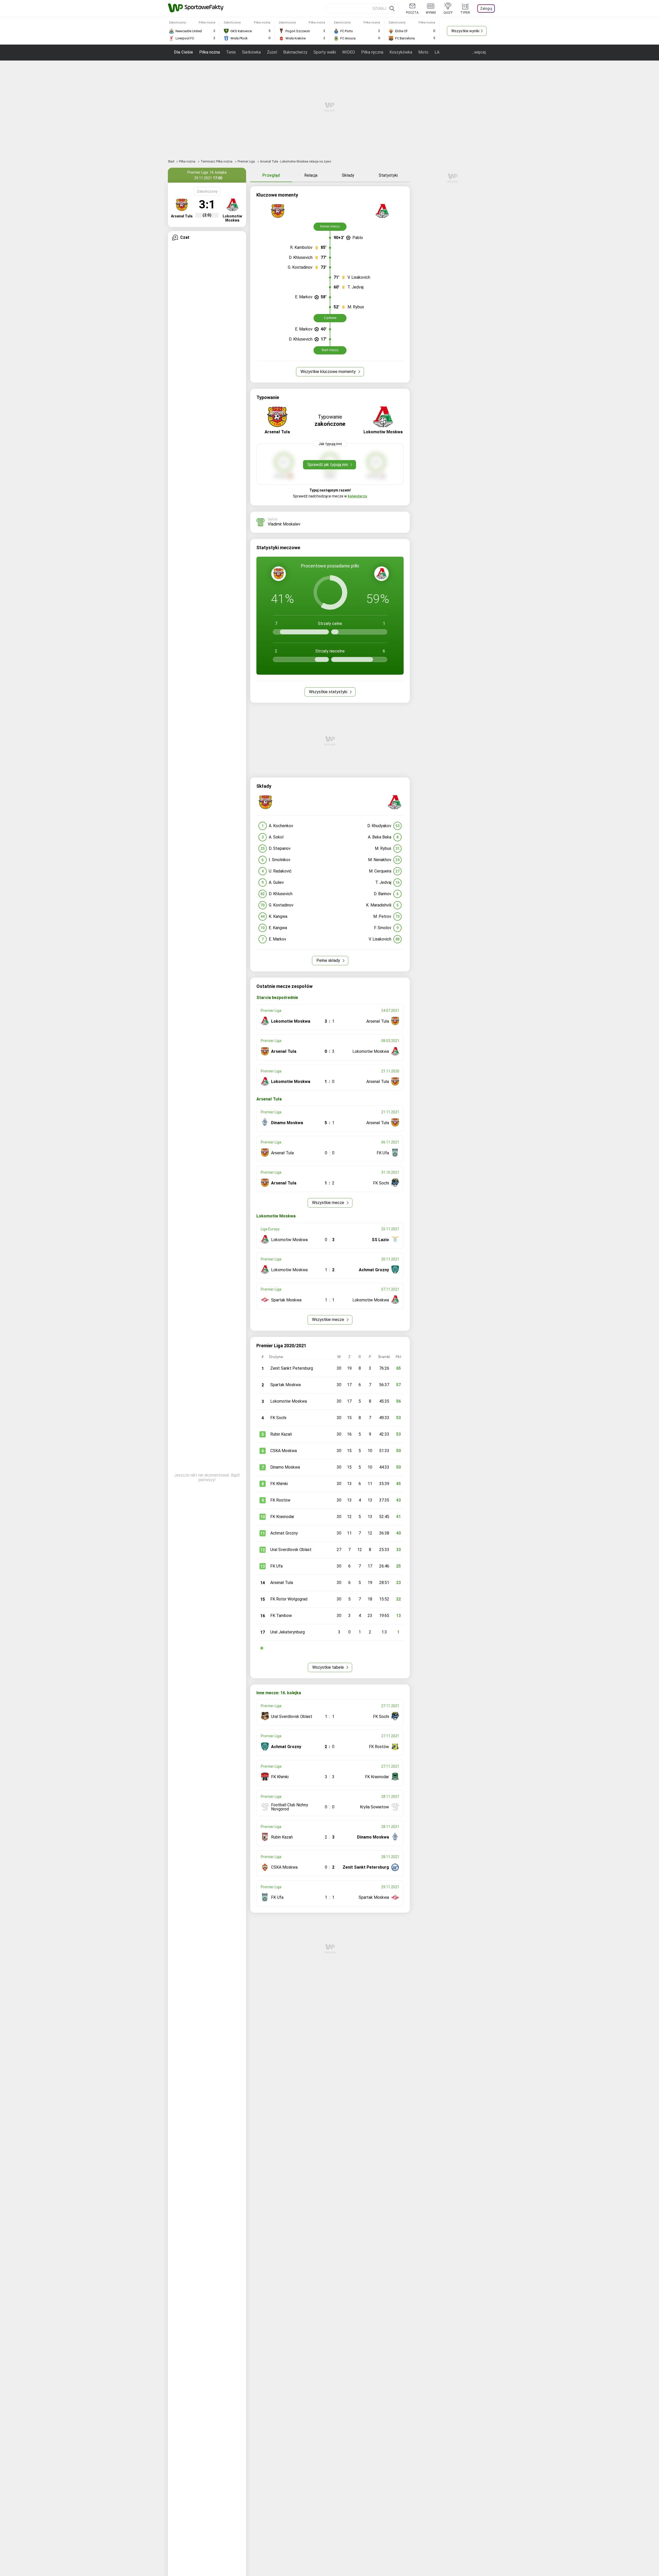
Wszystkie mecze (329, 1203)
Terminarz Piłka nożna (217, 162)
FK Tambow (281, 1616)
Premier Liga (247, 162)
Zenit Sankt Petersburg (292, 1368)
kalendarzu (357, 496)
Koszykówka (401, 52)
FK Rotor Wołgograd (289, 1599)
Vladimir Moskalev (284, 524)
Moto (423, 52)
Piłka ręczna (372, 52)
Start (171, 162)
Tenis (231, 52)
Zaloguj (486, 9)
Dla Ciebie (184, 52)
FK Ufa (276, 1566)
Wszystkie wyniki (465, 31)
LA (437, 52)
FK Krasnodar (282, 1517)
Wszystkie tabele (329, 1667)
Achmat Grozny (284, 1533)
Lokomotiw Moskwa (289, 1401)
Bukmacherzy (295, 52)
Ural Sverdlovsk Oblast (291, 1550)
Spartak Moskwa (285, 1385)
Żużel (272, 52)
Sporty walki (325, 52)
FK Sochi (278, 1418)
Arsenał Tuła (282, 1583)
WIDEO (349, 52)
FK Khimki (279, 1484)
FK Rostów (280, 1500)
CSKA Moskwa (284, 1451)
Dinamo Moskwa (285, 1467)
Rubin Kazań (281, 1434)
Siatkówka (251, 52)
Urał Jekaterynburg (288, 1632)
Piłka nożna (210, 52)
